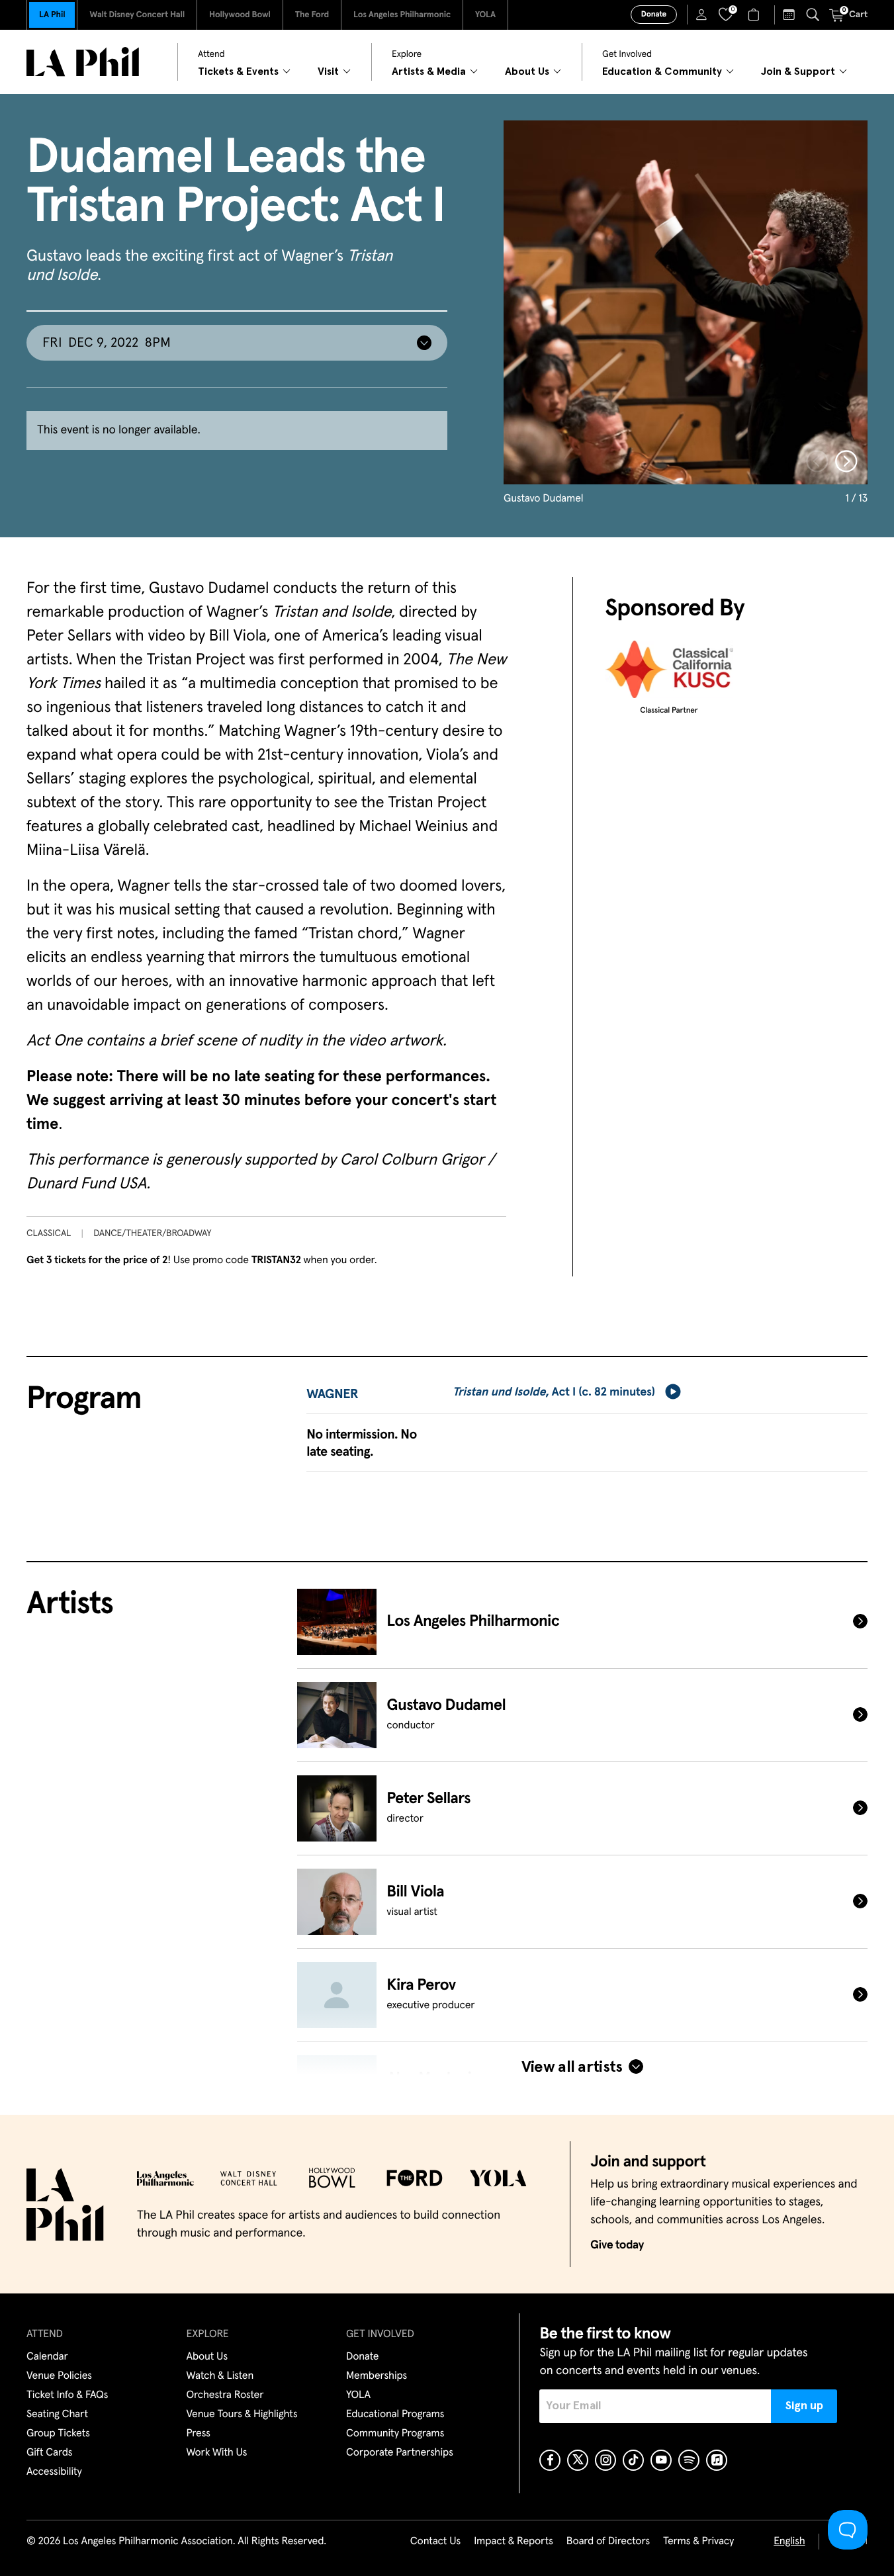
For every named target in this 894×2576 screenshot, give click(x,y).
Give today (617, 2245)
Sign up (804, 2406)
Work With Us (217, 2453)
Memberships (377, 2376)
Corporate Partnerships (400, 2453)
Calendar (47, 2357)
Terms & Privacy (698, 2542)
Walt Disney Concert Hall (137, 15)
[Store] (755, 15)
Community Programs (395, 2434)
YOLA (485, 15)
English (789, 2542)
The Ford (312, 15)
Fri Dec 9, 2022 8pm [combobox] (107, 343)
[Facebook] (550, 2460)
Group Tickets (58, 2434)
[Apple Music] (717, 2460)
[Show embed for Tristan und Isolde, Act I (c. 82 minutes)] (673, 1392)
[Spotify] (689, 2460)
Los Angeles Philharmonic (402, 15)
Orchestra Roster (225, 2395)
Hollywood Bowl (240, 15)
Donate (654, 15)
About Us (207, 2357)
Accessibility (54, 2472)
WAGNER (332, 1395)
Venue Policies (59, 2376)
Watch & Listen (220, 2376)
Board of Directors (608, 2542)
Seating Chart (57, 2415)
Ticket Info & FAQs (67, 2395)
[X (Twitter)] (578, 2460)
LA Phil (52, 15)
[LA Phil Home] (83, 62)
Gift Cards (49, 2453)
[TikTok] (633, 2460)
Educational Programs (395, 2415)
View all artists (572, 2067)
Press (199, 2434)
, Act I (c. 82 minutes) (554, 1392)
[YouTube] (661, 2460)
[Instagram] (605, 2460)
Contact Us (435, 2542)
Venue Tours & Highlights (242, 2415)
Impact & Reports (514, 2542)
